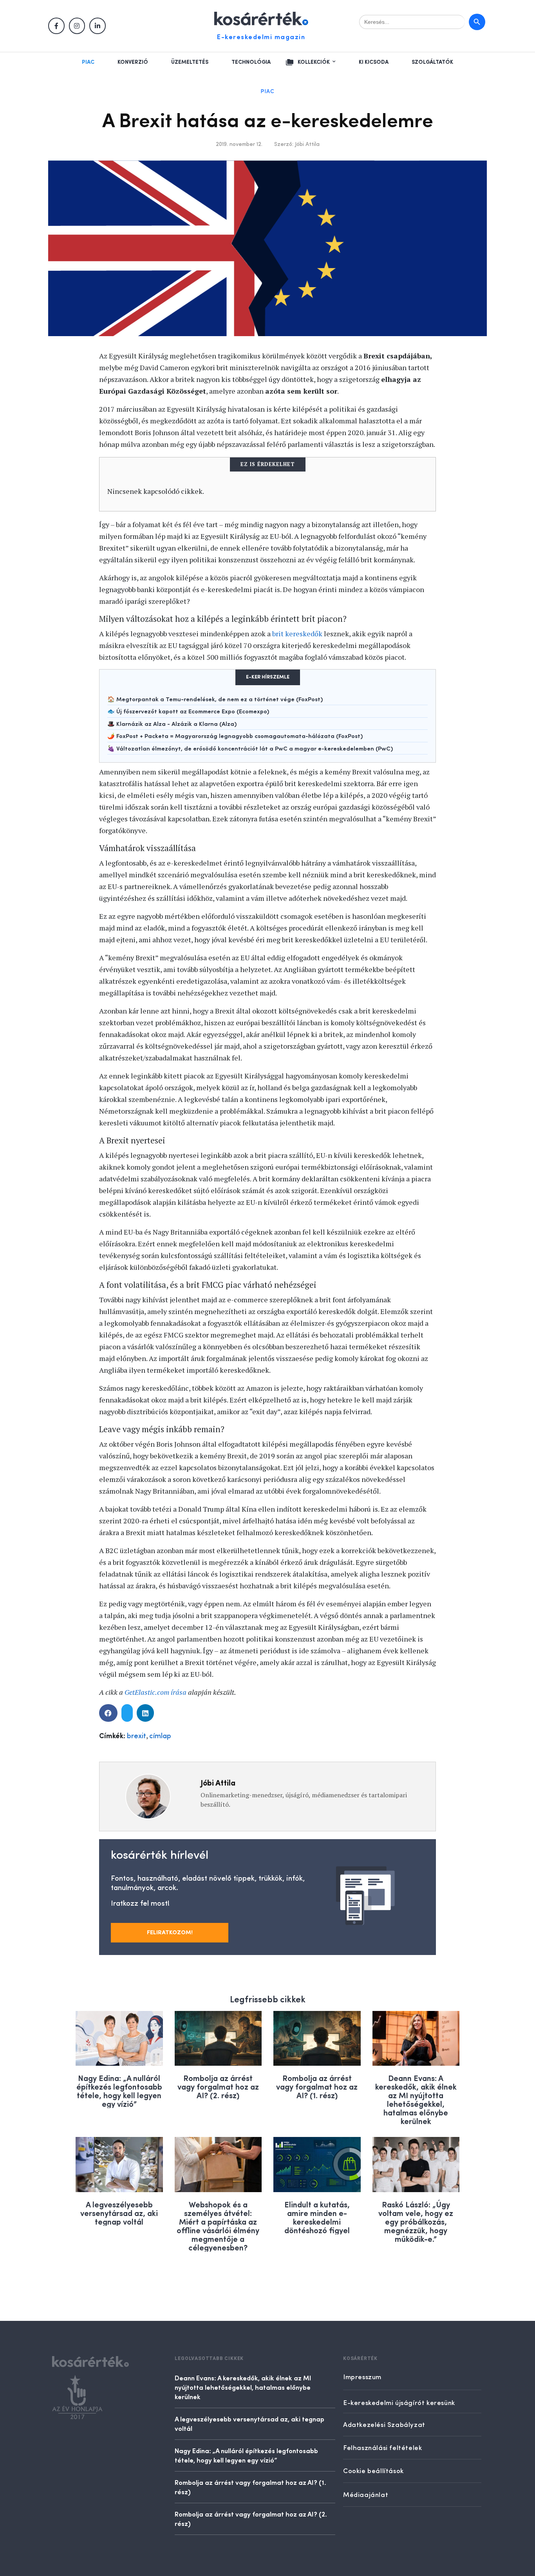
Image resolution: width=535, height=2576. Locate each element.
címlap (160, 1736)
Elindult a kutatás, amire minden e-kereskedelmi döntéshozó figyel (317, 2217)
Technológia (251, 62)
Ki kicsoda (374, 62)
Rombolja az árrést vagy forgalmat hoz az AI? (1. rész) (317, 2086)
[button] (108, 1713)
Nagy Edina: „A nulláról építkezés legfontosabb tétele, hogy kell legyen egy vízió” (119, 2091)
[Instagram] (77, 26)
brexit (136, 1736)
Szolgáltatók (432, 62)
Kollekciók (314, 62)
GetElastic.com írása (155, 1692)
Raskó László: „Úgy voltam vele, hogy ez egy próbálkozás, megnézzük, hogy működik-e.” (416, 2221)
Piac (88, 62)
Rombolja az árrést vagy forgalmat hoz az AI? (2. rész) (218, 2086)
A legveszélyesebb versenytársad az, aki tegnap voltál (119, 2213)
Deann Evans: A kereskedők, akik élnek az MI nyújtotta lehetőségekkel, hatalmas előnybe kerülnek (416, 2099)
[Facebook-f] (56, 26)
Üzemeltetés (190, 62)
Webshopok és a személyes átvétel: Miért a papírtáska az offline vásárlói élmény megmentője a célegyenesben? (218, 2226)
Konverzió (133, 62)
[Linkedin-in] (98, 26)
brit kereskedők (297, 634)
